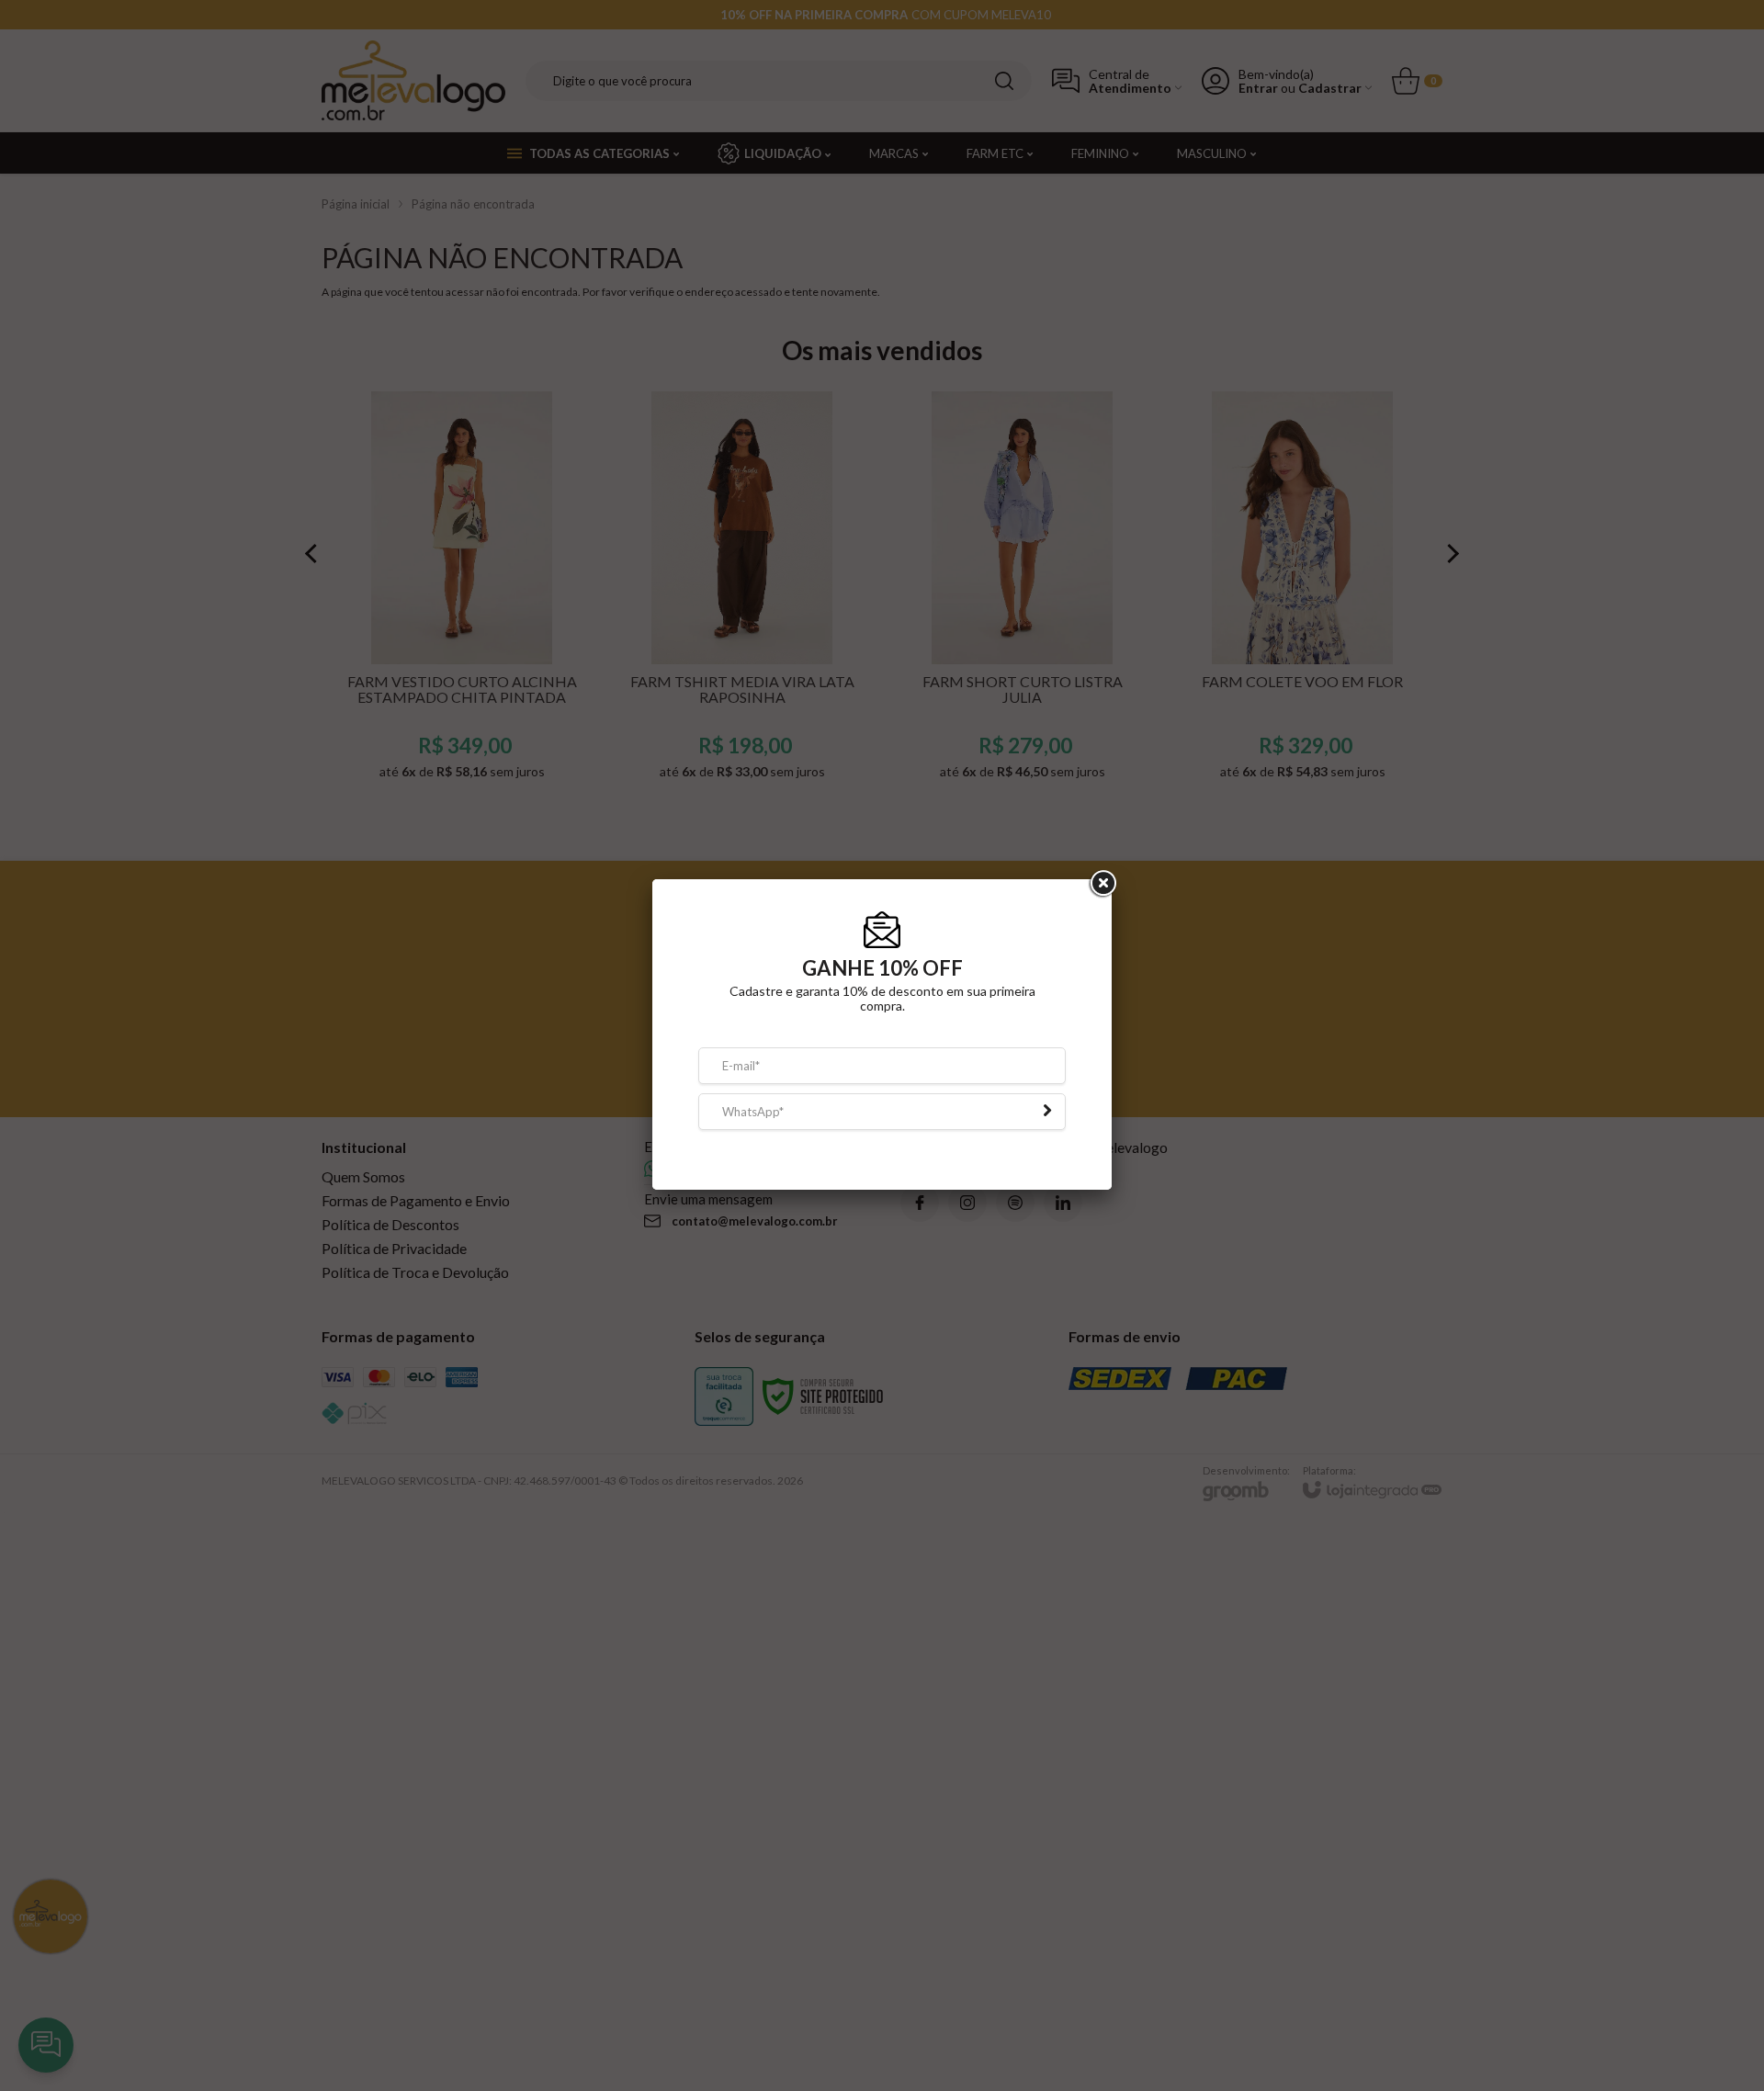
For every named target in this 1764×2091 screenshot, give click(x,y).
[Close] (1102, 895)
